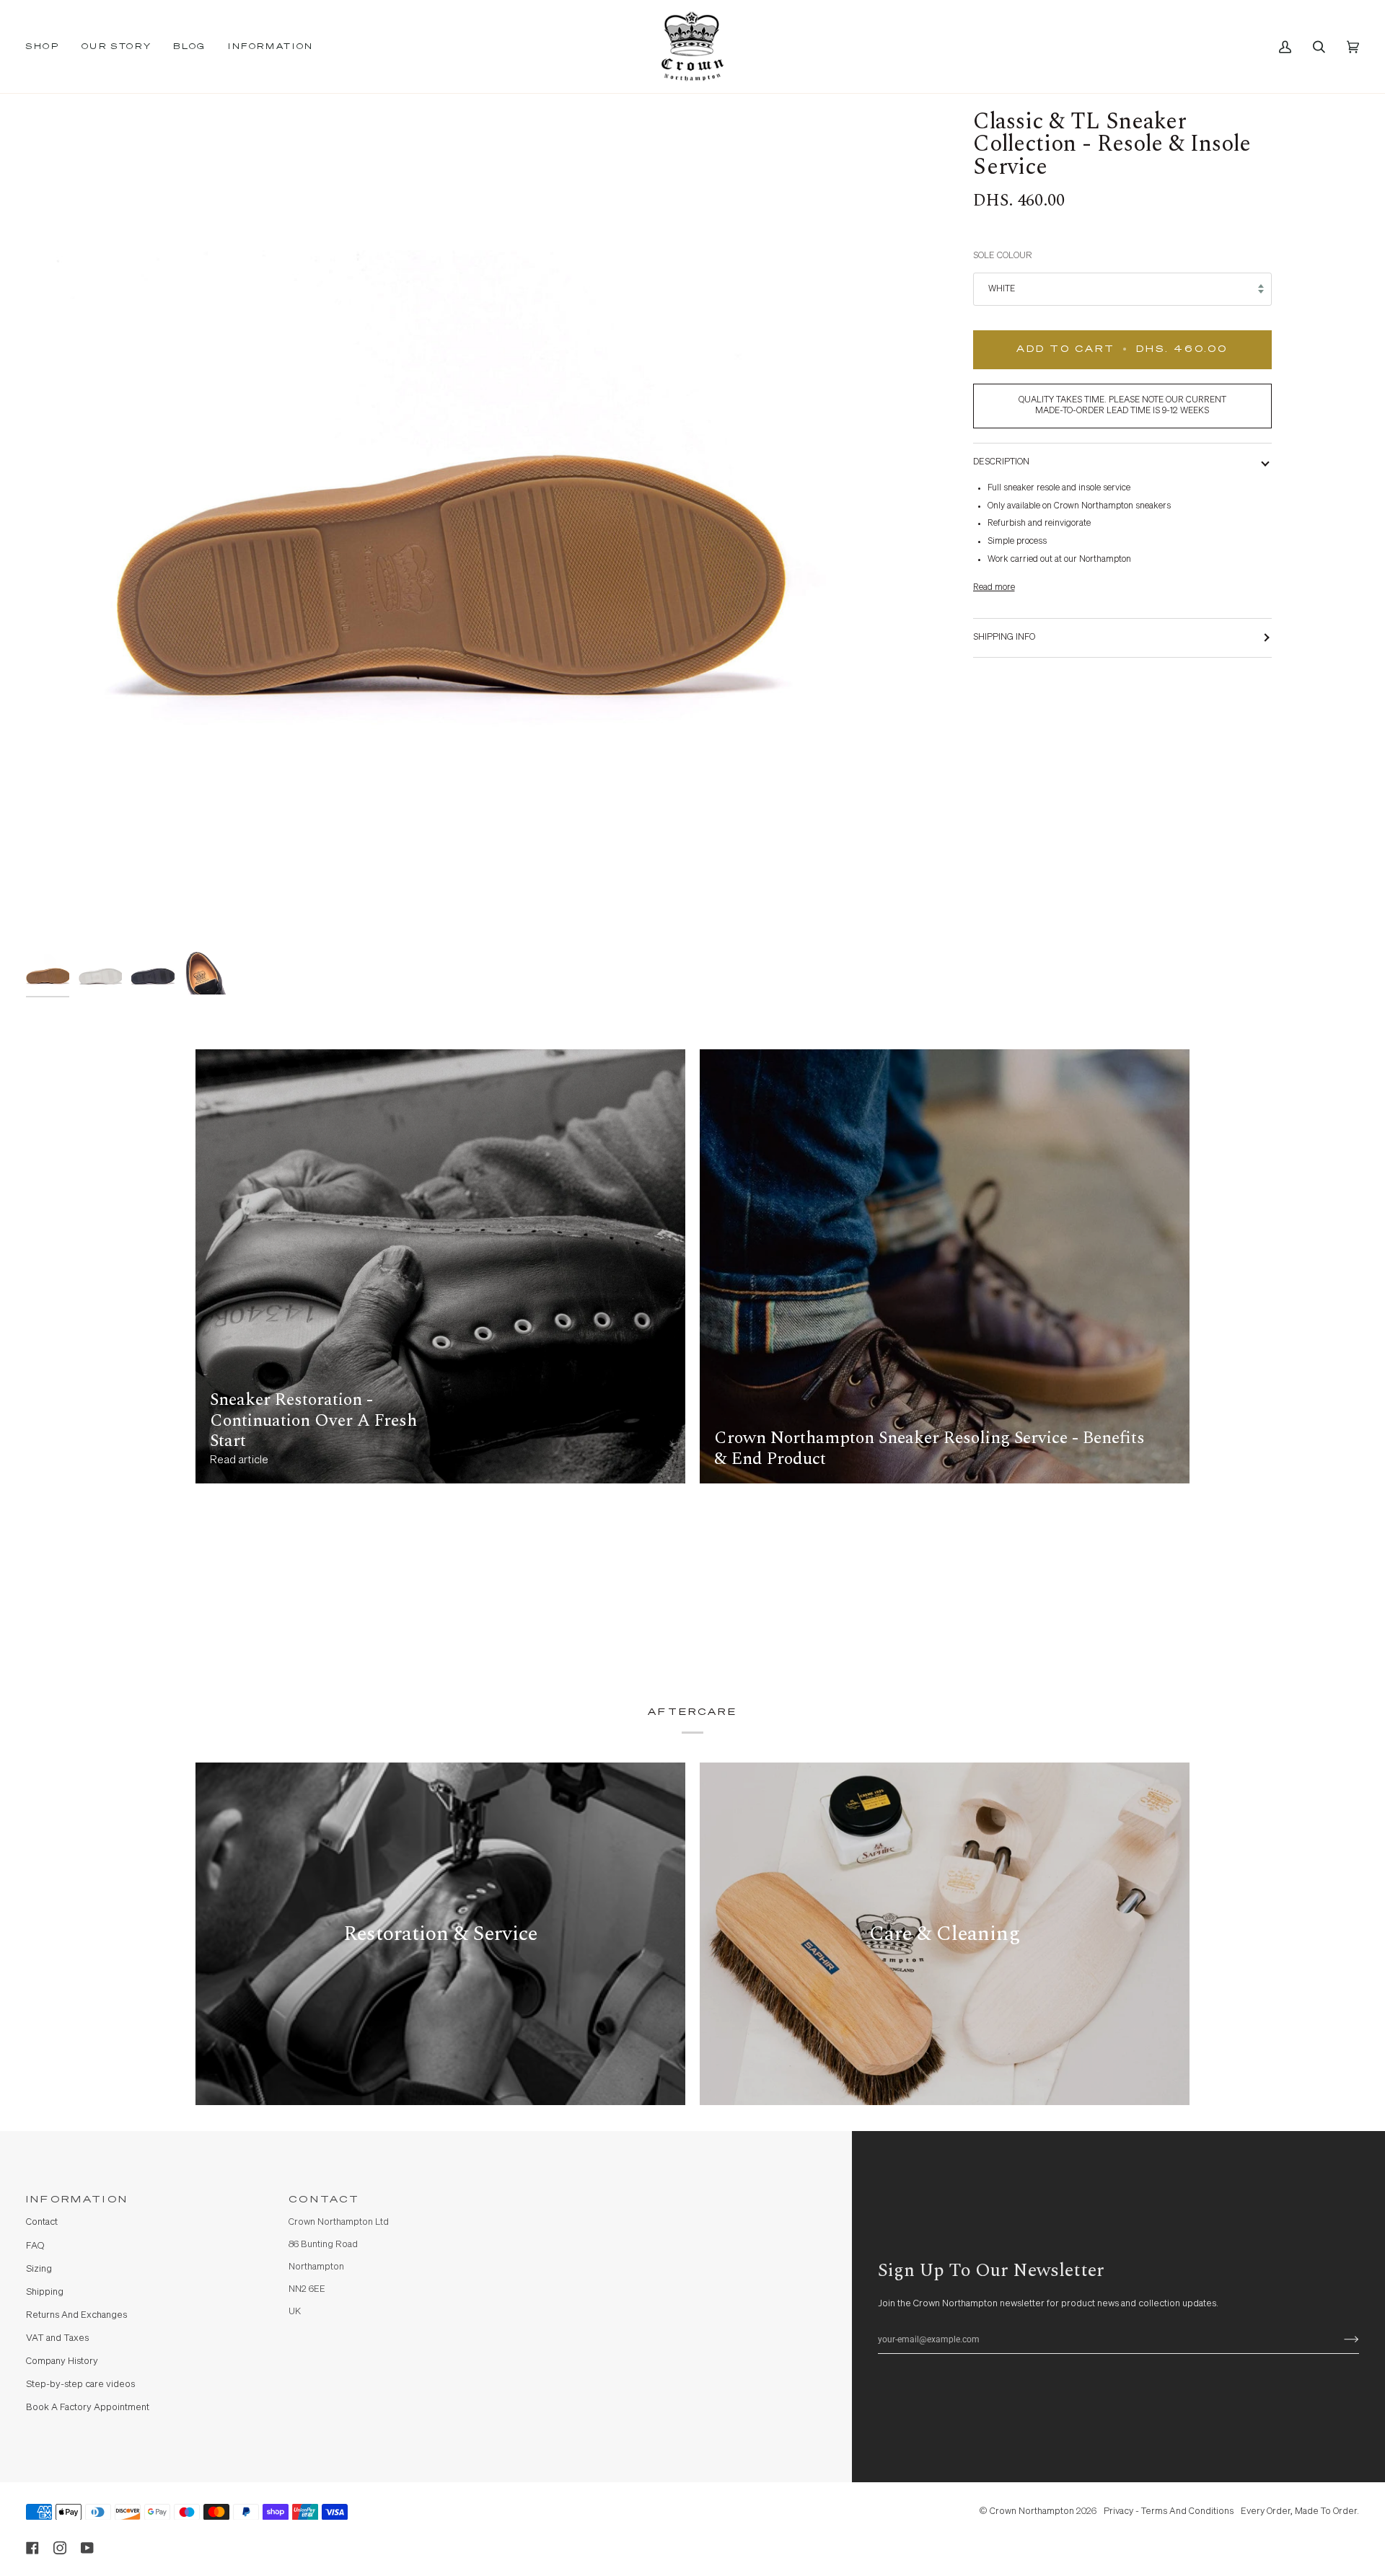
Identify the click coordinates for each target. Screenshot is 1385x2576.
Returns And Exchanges (76, 2315)
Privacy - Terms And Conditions (1169, 2511)
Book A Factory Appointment (88, 2408)
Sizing (39, 2269)
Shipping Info (1004, 637)
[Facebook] (32, 2548)
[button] (48, 47)
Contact (42, 2222)
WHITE (1002, 289)
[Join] (1340, 2339)
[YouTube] (87, 2548)
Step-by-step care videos (80, 2385)
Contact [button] (324, 2200)
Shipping (45, 2292)
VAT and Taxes (57, 2338)
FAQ (35, 2246)
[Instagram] (60, 2548)
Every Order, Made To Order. (1300, 2511)
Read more (994, 587)
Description (1001, 462)
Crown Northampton (1032, 2511)
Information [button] (77, 2200)
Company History (62, 2361)
